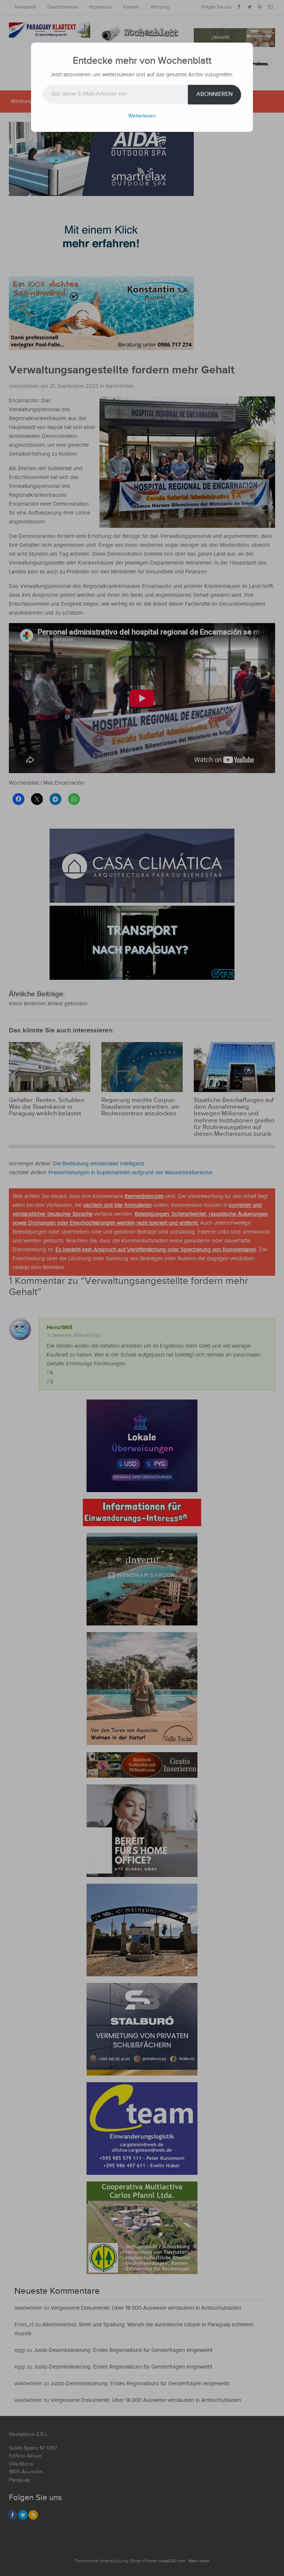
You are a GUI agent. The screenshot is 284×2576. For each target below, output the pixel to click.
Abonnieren (214, 94)
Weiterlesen (142, 116)
